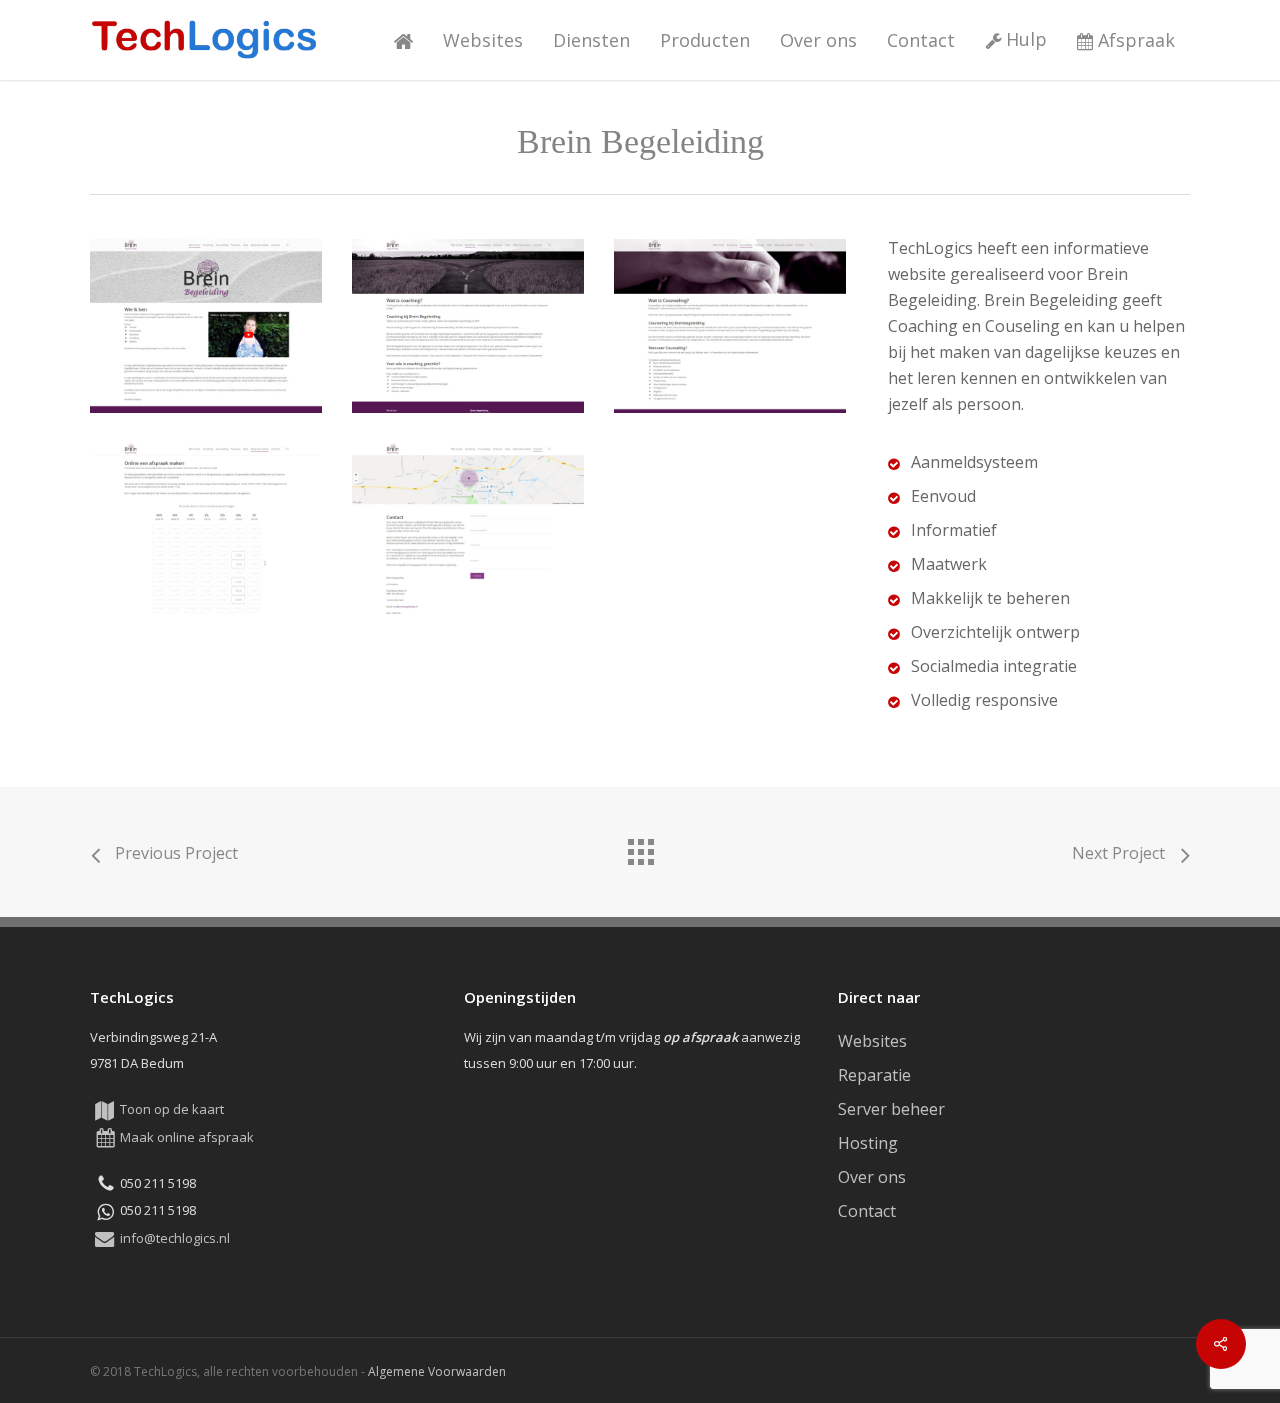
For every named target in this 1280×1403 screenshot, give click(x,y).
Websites (872, 1041)
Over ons (872, 1177)
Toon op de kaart (172, 1109)
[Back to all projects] (640, 847)
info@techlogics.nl (175, 1238)
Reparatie (874, 1075)
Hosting (868, 1143)
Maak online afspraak (187, 1137)
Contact (867, 1211)
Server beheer (891, 1109)
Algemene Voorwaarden (437, 1371)
